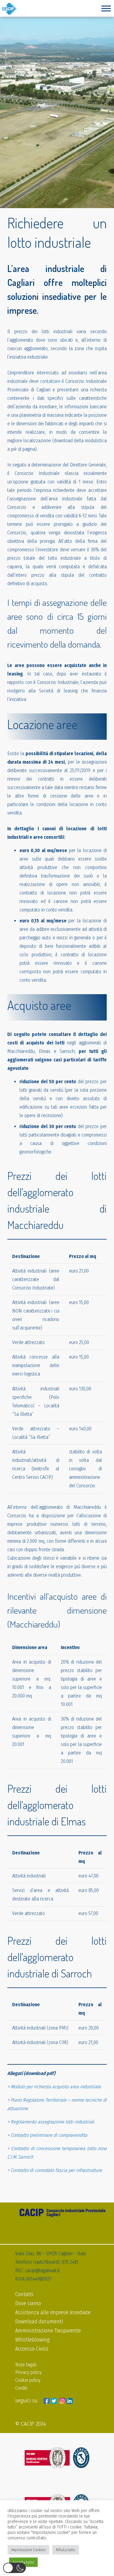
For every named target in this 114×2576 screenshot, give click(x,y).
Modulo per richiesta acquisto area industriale (56, 2087)
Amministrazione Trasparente (48, 2331)
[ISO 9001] (57, 2458)
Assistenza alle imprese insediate (53, 2312)
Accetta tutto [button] (23, 2562)
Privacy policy (28, 2372)
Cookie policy (28, 2380)
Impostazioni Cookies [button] (28, 2550)
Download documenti (39, 2322)
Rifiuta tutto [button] (66, 2550)
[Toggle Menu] (106, 8)
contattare (50, 381)
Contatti (24, 2294)
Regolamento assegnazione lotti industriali (52, 2122)
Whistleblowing (32, 2340)
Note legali (26, 2365)
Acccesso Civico (32, 2349)
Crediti (21, 2388)
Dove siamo (28, 2303)
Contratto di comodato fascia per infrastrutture (56, 2170)
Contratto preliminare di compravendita (49, 2135)
